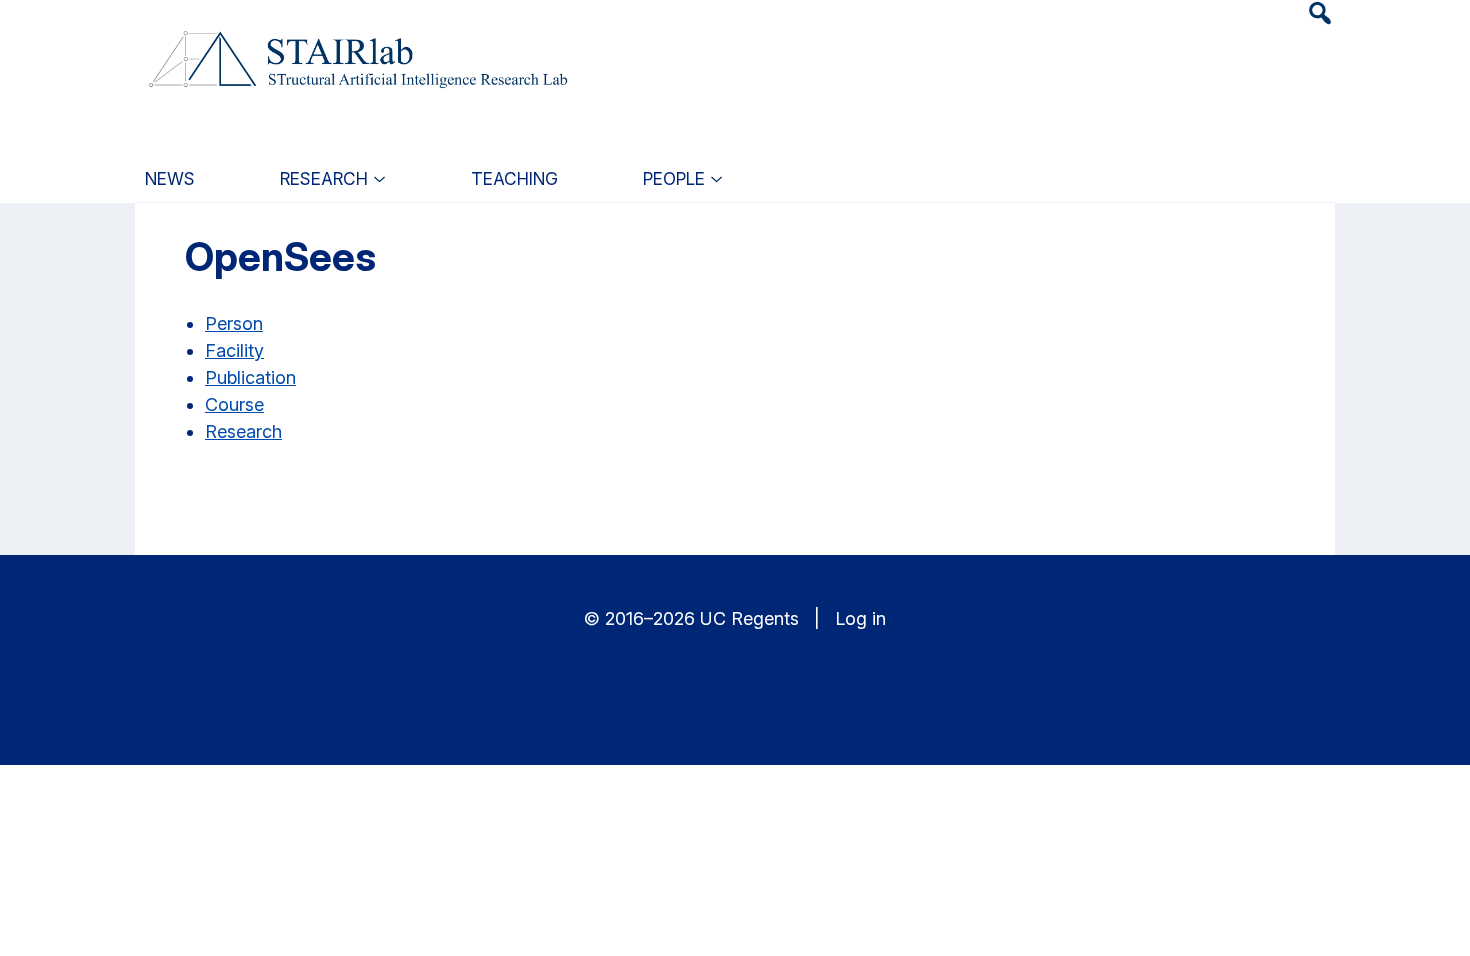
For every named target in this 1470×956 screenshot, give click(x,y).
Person (234, 323)
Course (234, 404)
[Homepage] (355, 47)
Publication (250, 377)
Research (243, 431)
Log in (860, 618)
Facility (234, 350)
